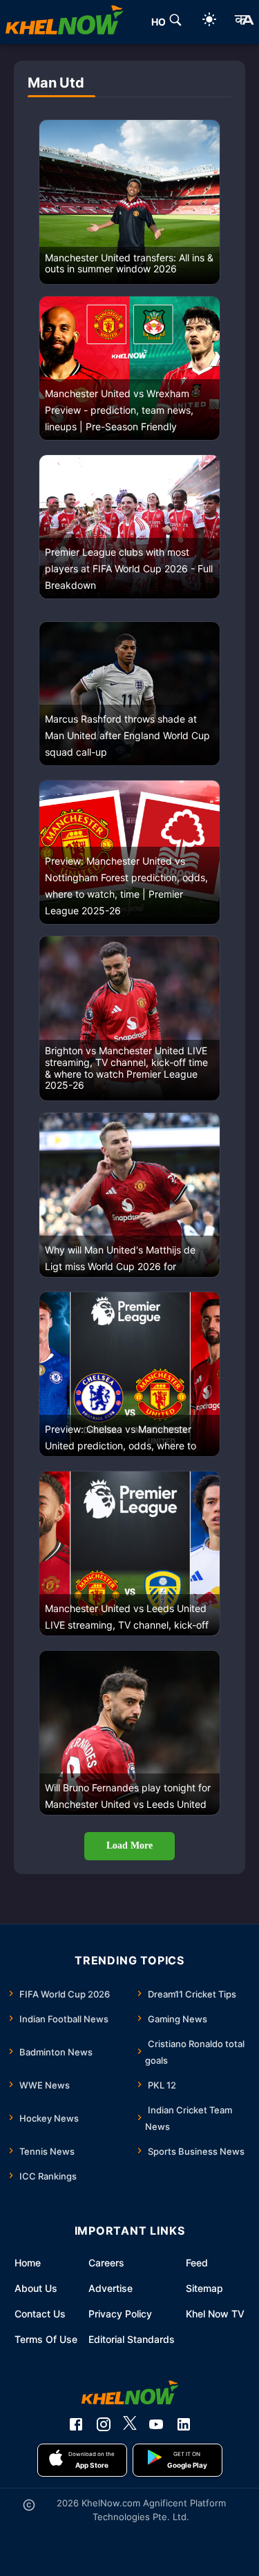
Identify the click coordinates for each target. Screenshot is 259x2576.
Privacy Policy (120, 2314)
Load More (129, 1845)
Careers (106, 2263)
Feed (197, 2263)
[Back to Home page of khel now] (64, 22)
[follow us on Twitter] (130, 2424)
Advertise (111, 2288)
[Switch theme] (209, 22)
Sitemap (204, 2288)
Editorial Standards (132, 2339)
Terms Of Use (46, 2339)
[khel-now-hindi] (244, 22)
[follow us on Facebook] (76, 2424)
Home (28, 2263)
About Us (36, 2288)
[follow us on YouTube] (156, 2424)
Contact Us (40, 2314)
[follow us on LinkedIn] (184, 2424)
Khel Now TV (215, 2314)
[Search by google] (175, 22)
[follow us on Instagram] (104, 2424)
